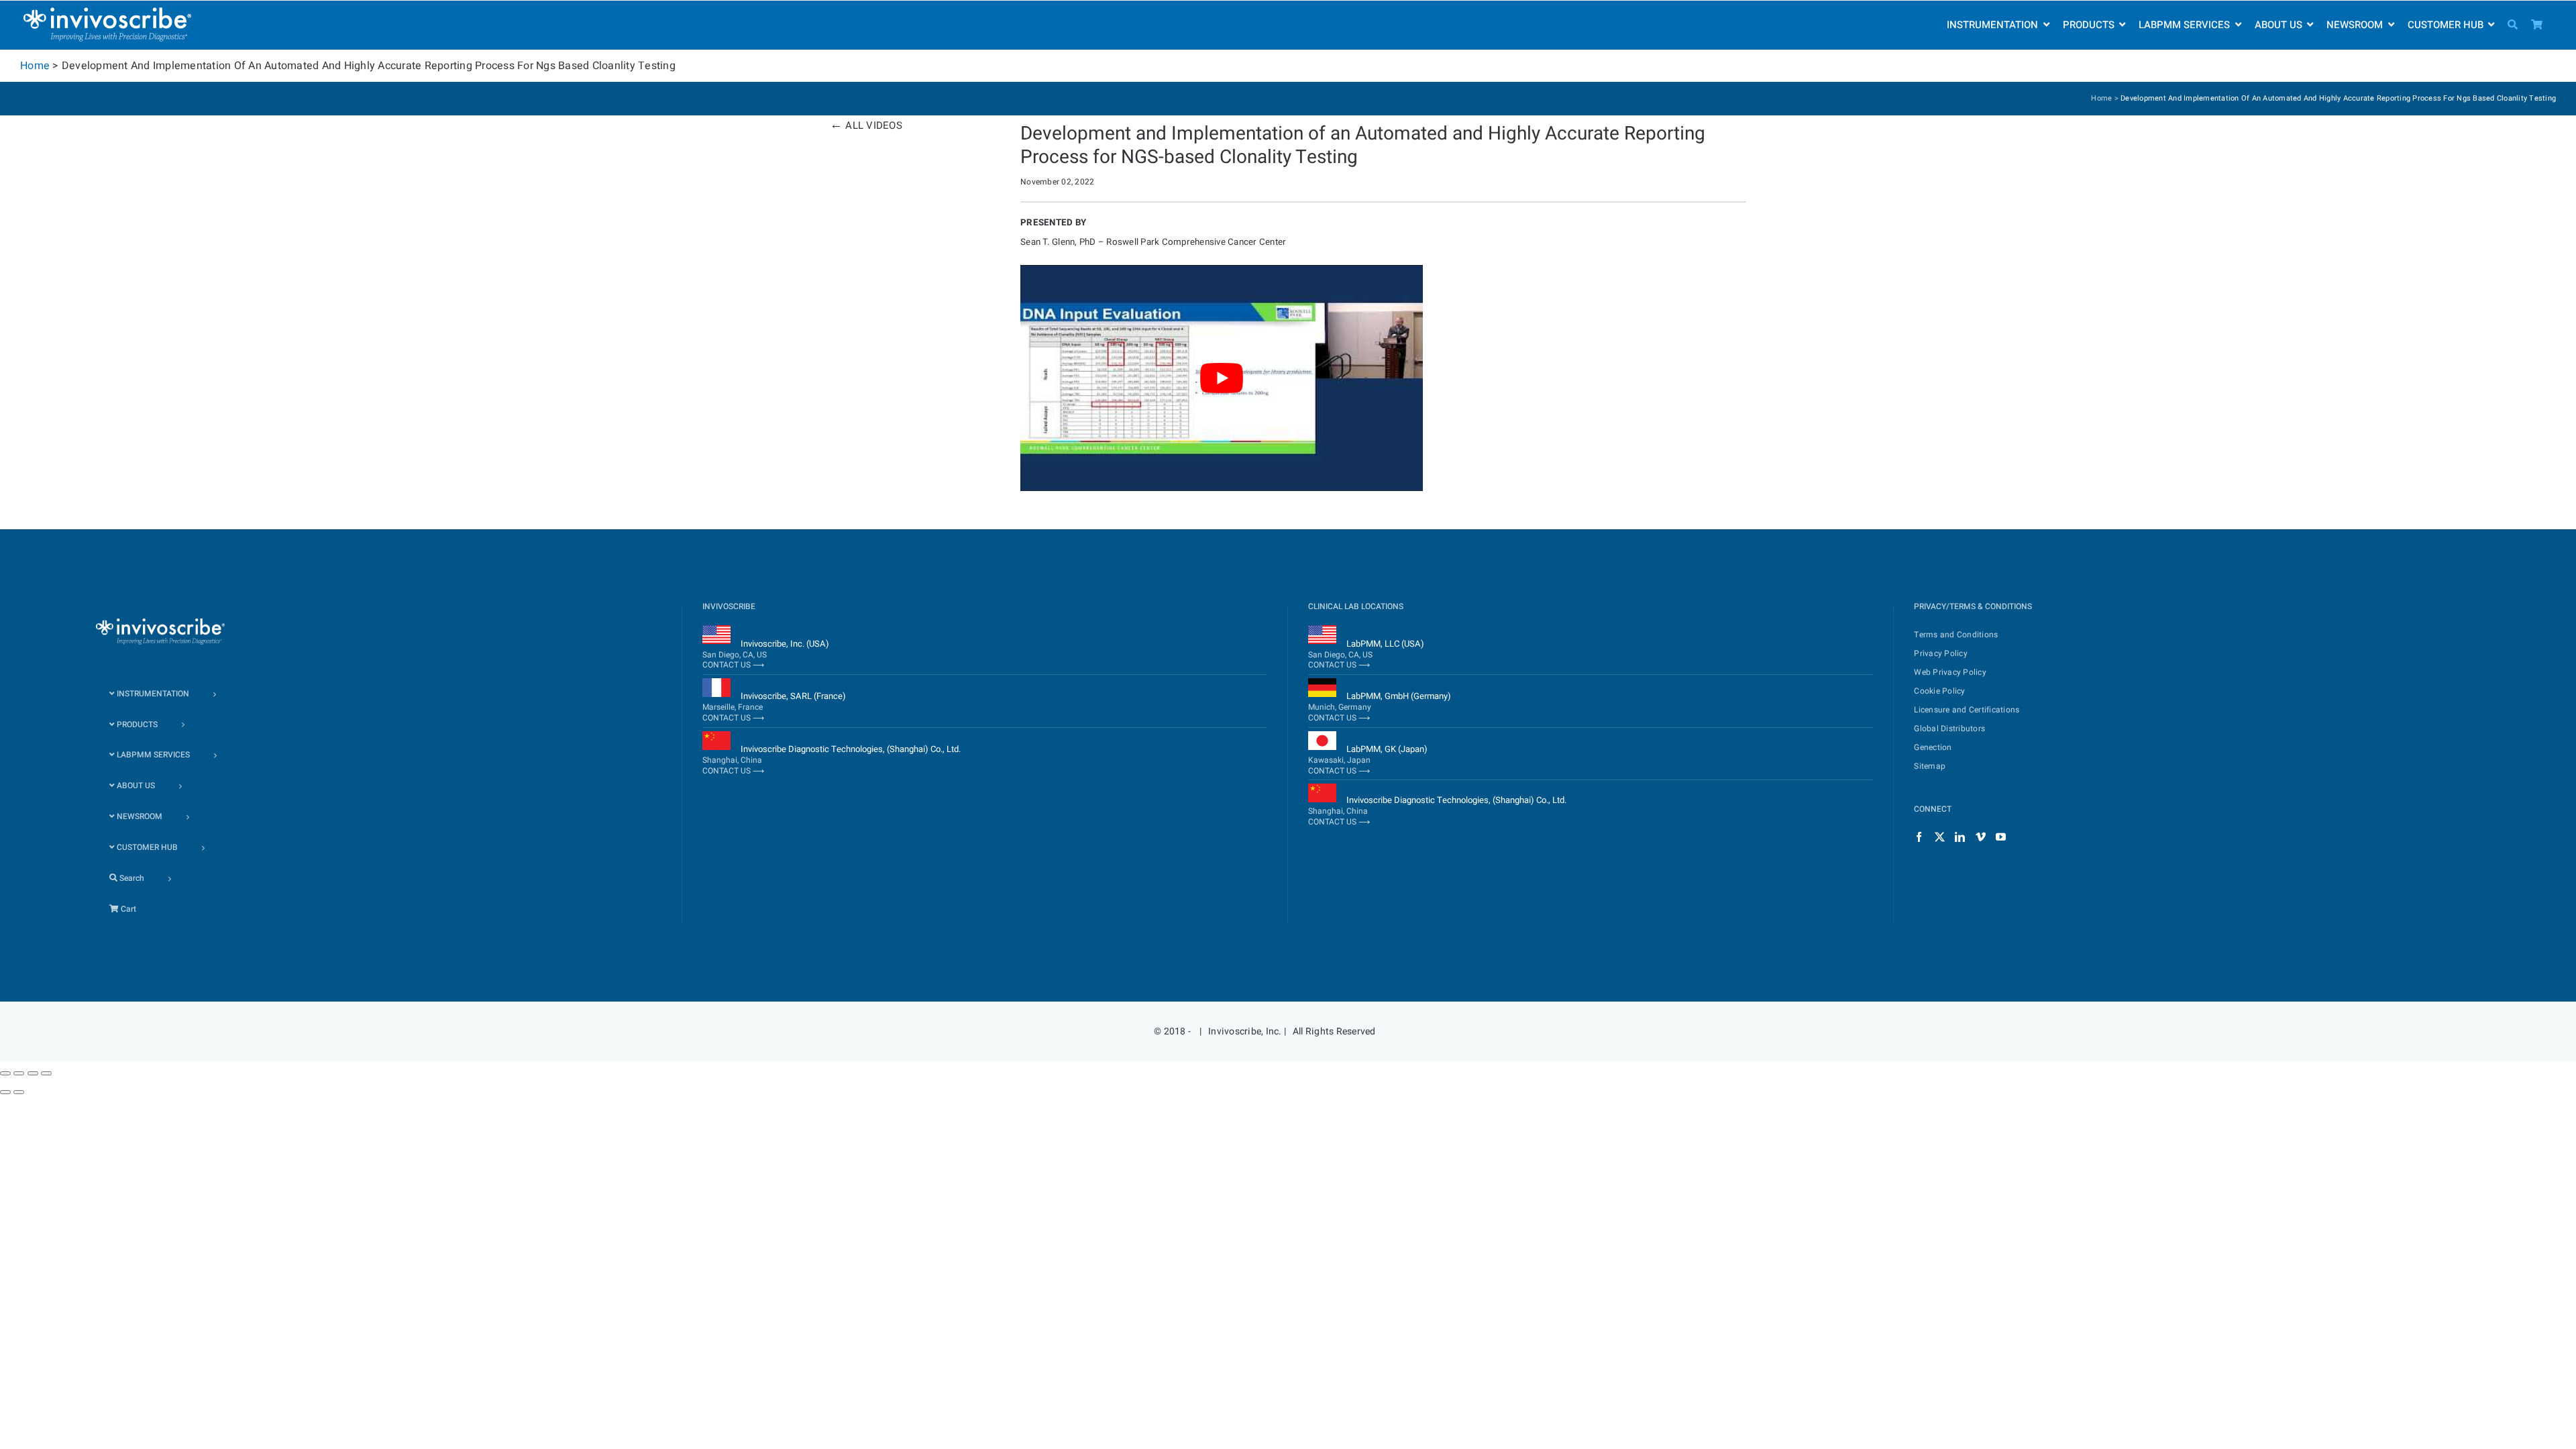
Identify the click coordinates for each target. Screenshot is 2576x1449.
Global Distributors (1949, 729)
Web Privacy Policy (1950, 672)
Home (35, 66)
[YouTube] (2001, 837)
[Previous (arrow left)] (5, 1092)
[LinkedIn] (1960, 837)
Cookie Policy (1939, 691)
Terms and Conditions (1956, 635)
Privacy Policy (1941, 653)
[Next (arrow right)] (19, 1092)
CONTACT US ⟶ (733, 665)
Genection (1933, 747)
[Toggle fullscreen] (33, 1073)
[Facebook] (1919, 837)
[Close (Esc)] (5, 1073)
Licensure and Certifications (1967, 710)
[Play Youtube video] (1222, 378)
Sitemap (1930, 766)
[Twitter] (1940, 837)
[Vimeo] (1981, 837)
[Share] (19, 1073)
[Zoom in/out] (46, 1073)
